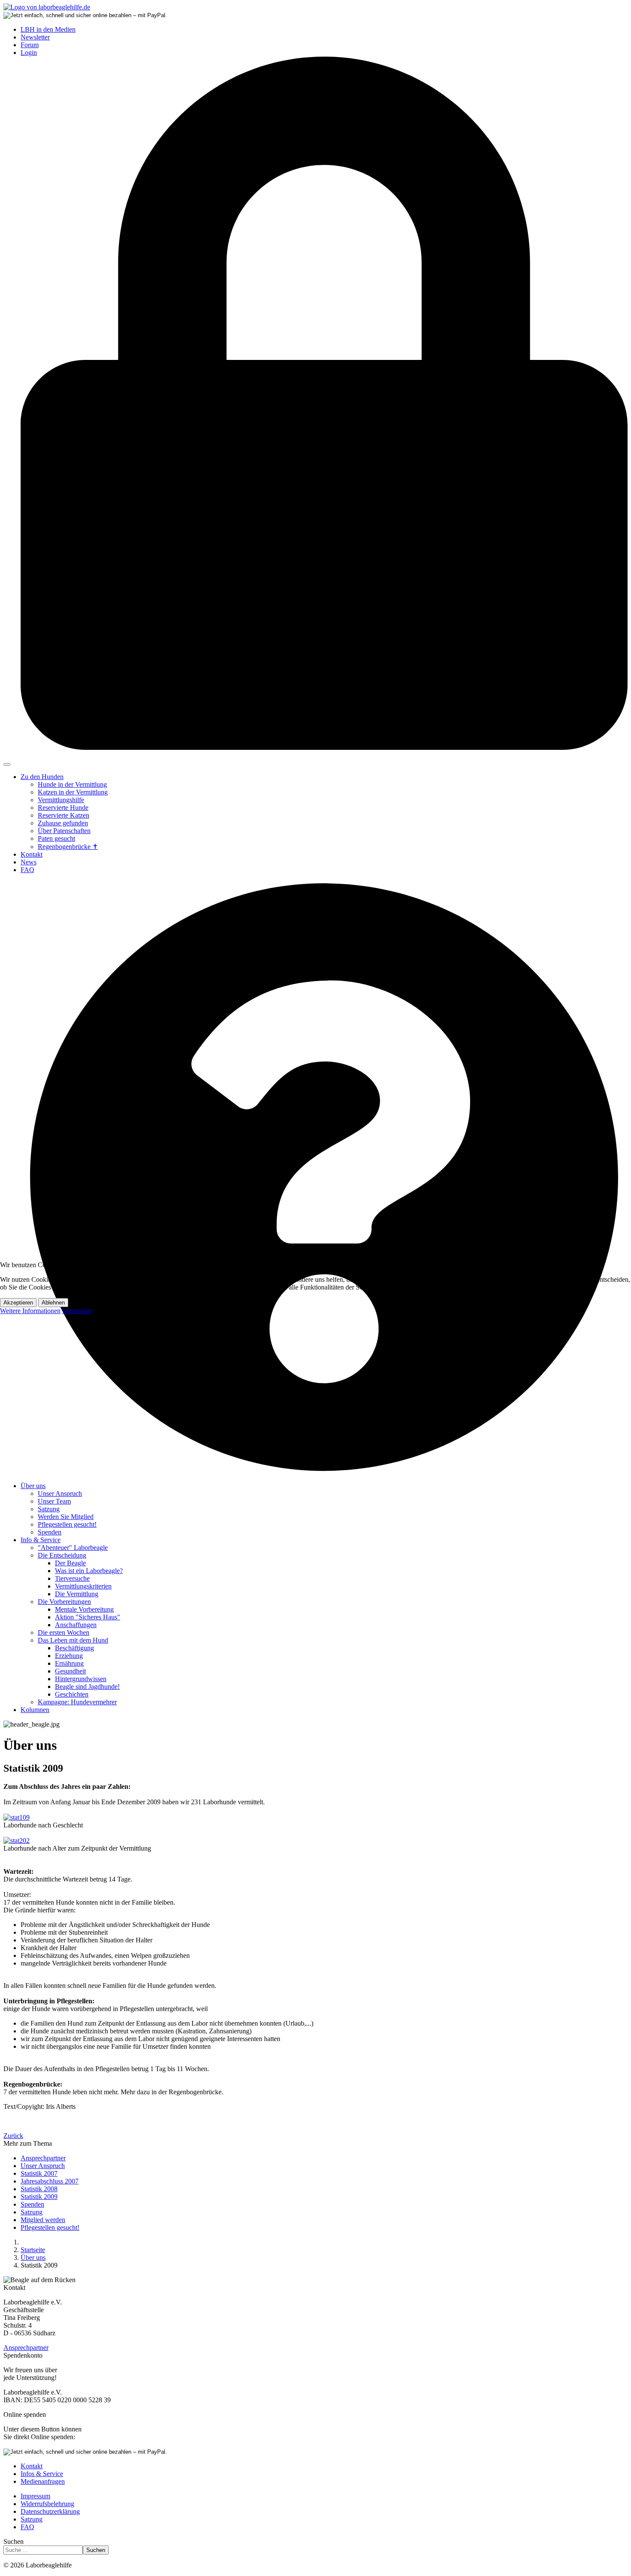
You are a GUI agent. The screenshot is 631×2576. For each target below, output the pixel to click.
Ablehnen (53, 1303)
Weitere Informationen (30, 1311)
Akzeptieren (18, 1303)
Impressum (77, 1311)
